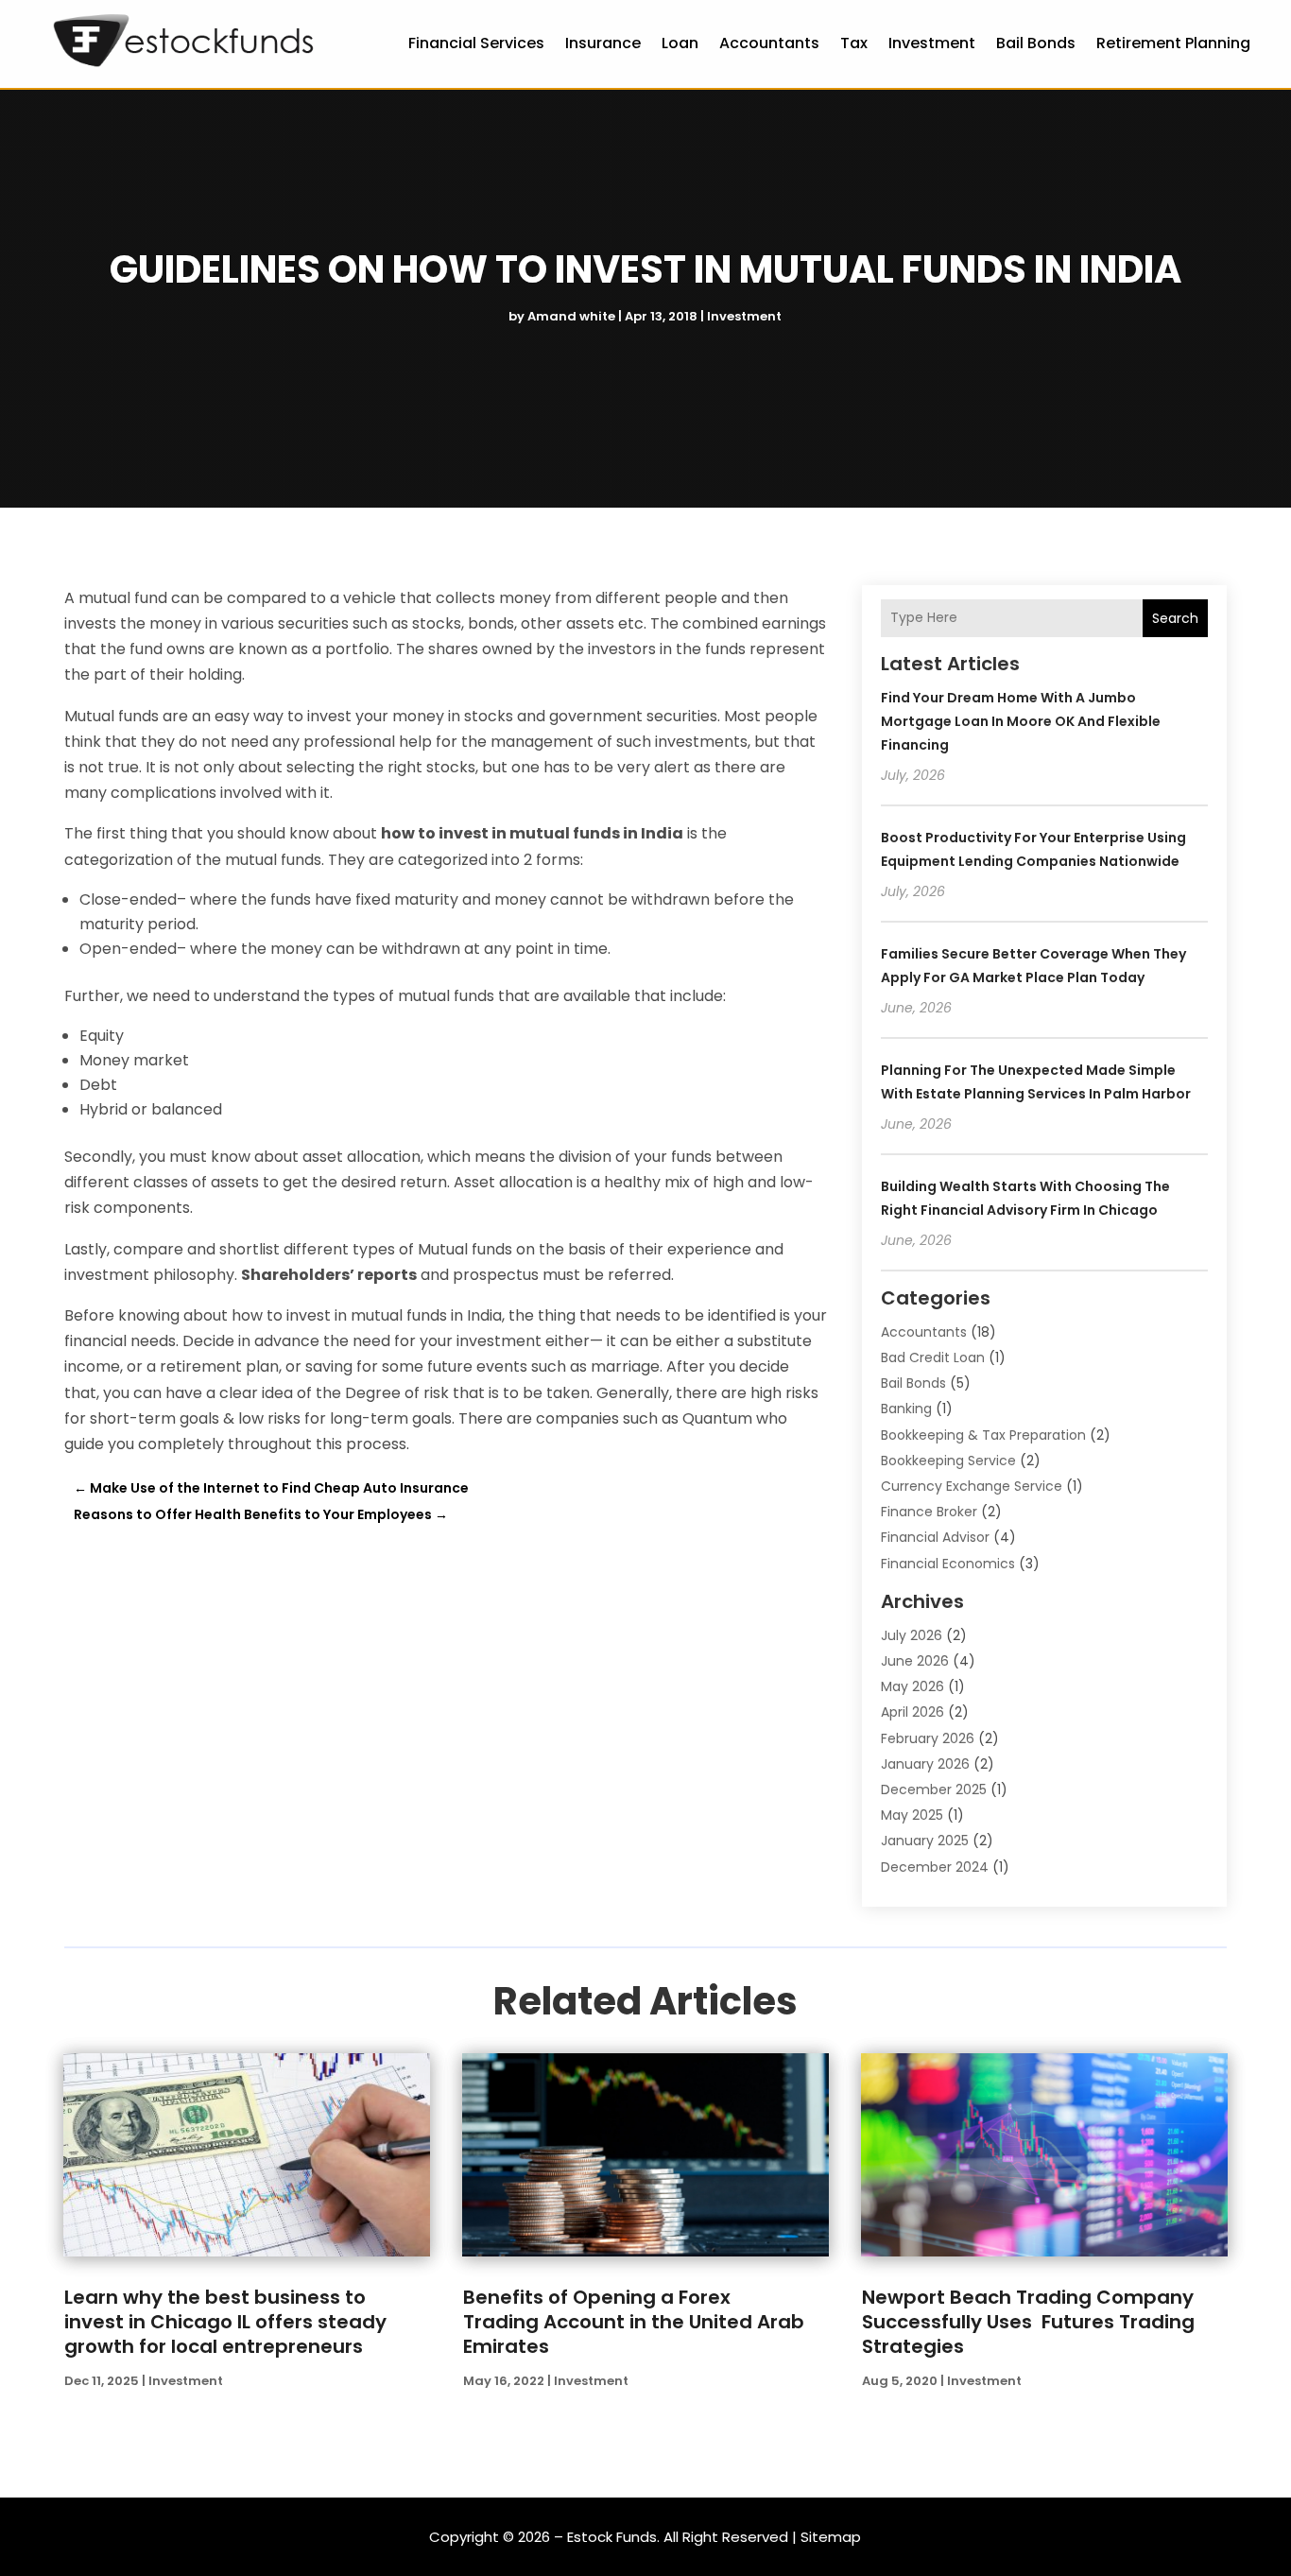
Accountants (769, 43)
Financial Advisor (935, 1537)
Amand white (571, 316)
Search (1175, 618)
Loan (680, 43)
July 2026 (912, 1635)
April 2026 (912, 1712)
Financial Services (476, 43)
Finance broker (929, 1512)
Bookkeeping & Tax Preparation (983, 1435)
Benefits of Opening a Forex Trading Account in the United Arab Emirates (634, 2322)
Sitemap (831, 2537)
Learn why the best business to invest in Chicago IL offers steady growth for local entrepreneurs (225, 2322)
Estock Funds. (613, 2537)
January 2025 (925, 1841)
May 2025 (912, 1815)
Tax (854, 43)
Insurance (603, 43)
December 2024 (935, 1867)
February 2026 (928, 1738)
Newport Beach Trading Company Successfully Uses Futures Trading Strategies (1028, 2322)
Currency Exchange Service (972, 1486)
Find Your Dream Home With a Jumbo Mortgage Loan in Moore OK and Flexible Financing (1021, 721)
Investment (932, 43)
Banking (906, 1409)
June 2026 (915, 1661)
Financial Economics (948, 1564)
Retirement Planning (1173, 43)
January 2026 (925, 1764)
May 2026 (912, 1686)
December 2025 (934, 1789)
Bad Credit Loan (933, 1357)
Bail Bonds (1036, 43)
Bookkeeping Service (948, 1461)
